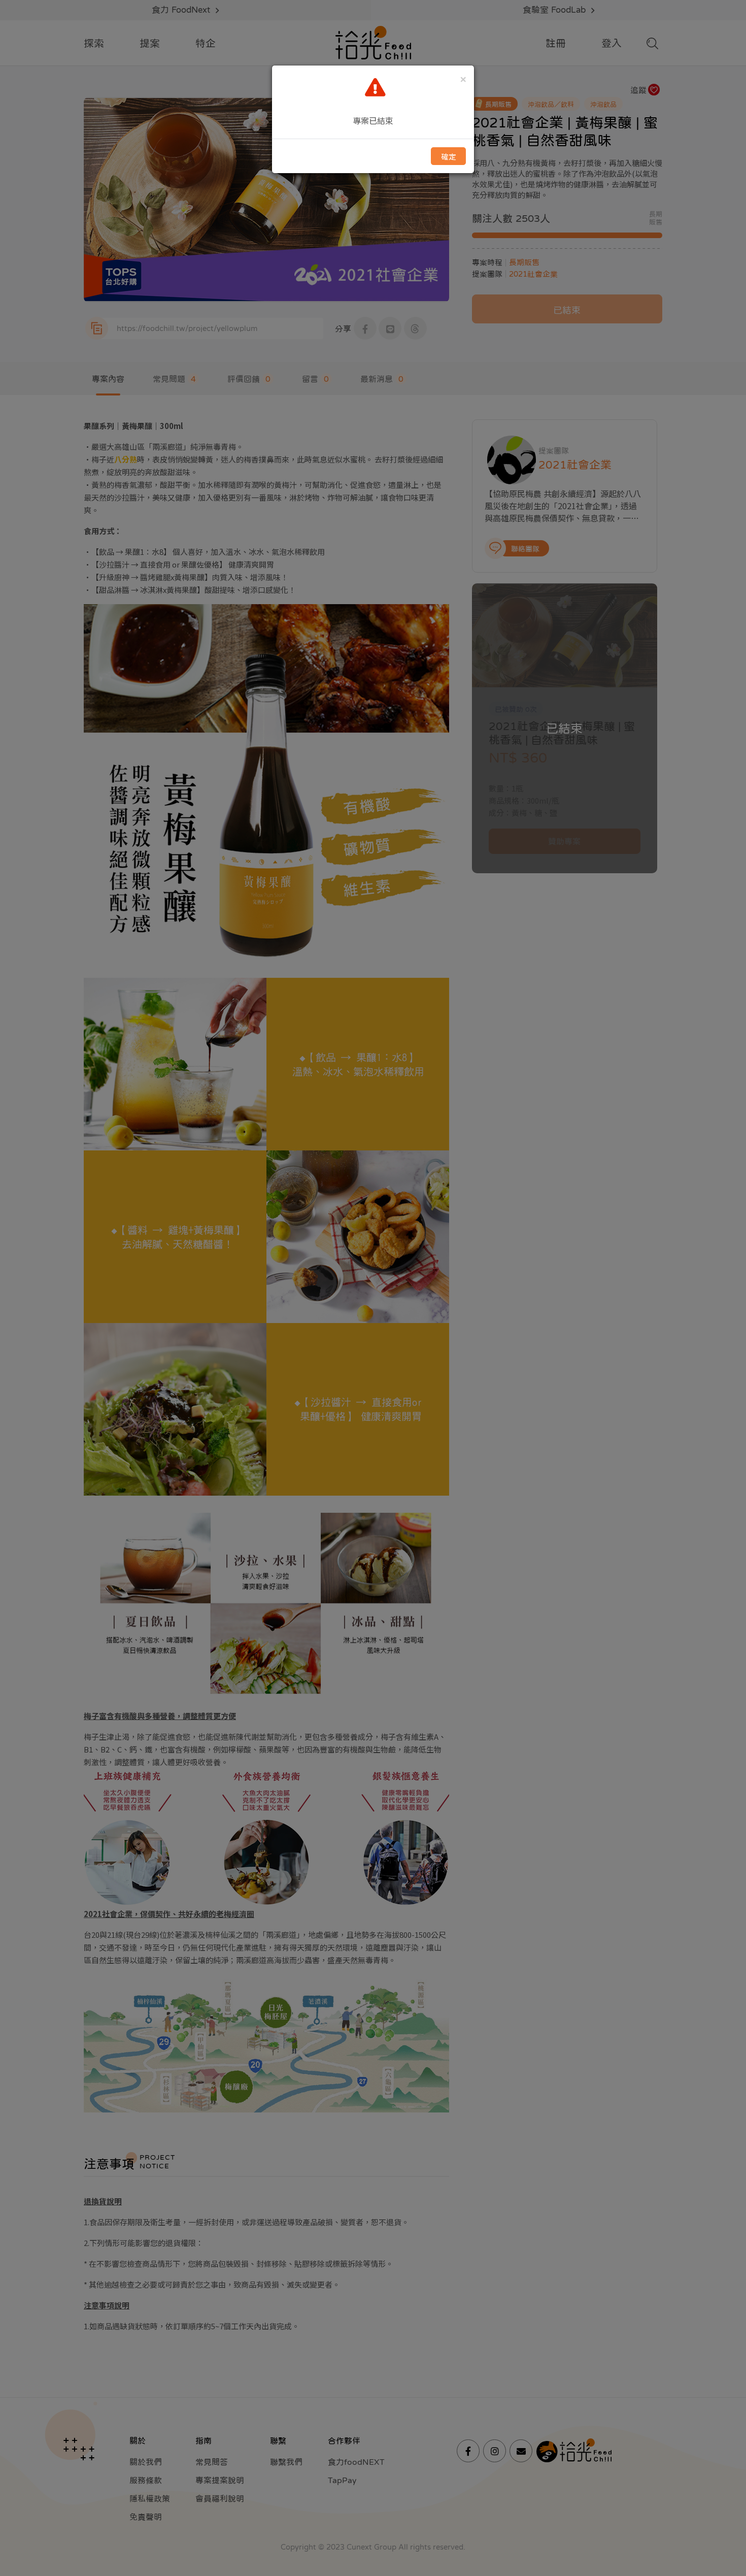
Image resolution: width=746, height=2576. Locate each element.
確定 (449, 157)
